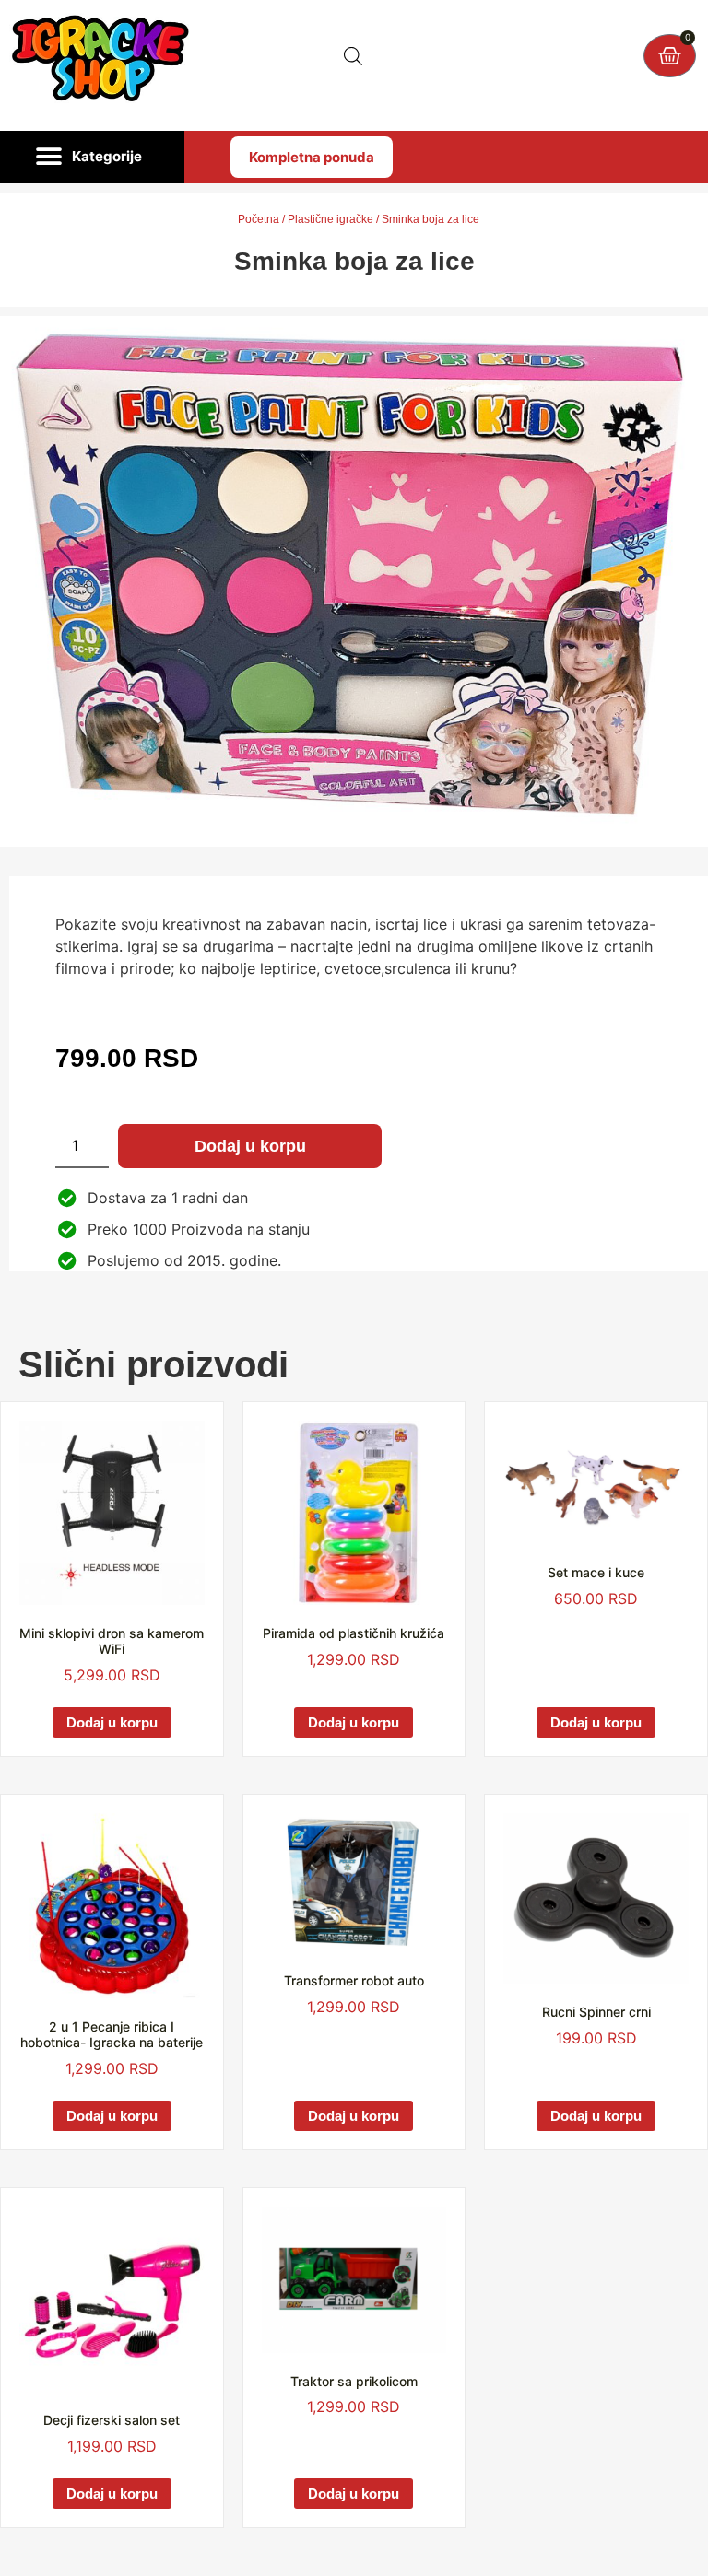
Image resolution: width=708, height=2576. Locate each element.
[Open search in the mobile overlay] (353, 56)
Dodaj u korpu (250, 1146)
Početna (259, 219)
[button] (92, 158)
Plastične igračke (330, 219)
